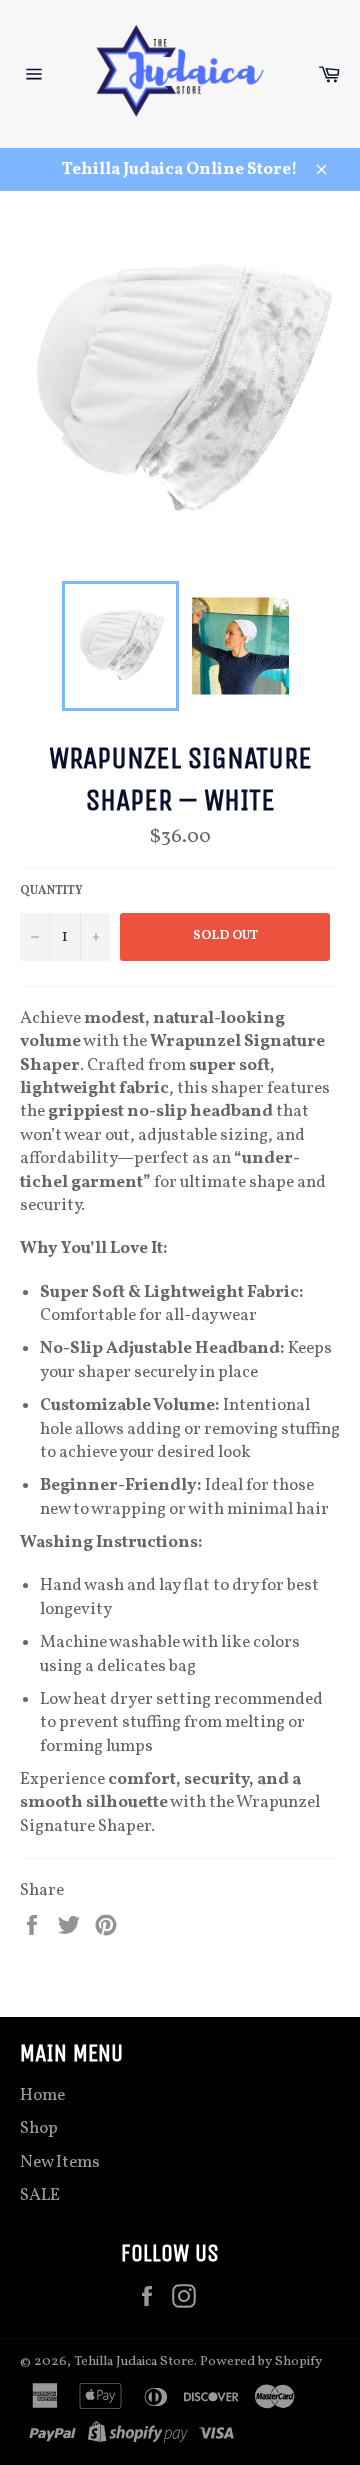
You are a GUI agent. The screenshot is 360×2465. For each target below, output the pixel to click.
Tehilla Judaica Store (134, 2361)
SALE (40, 2195)
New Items (60, 2162)
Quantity (51, 891)
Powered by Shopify (261, 2361)
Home (42, 2095)
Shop (39, 2128)
